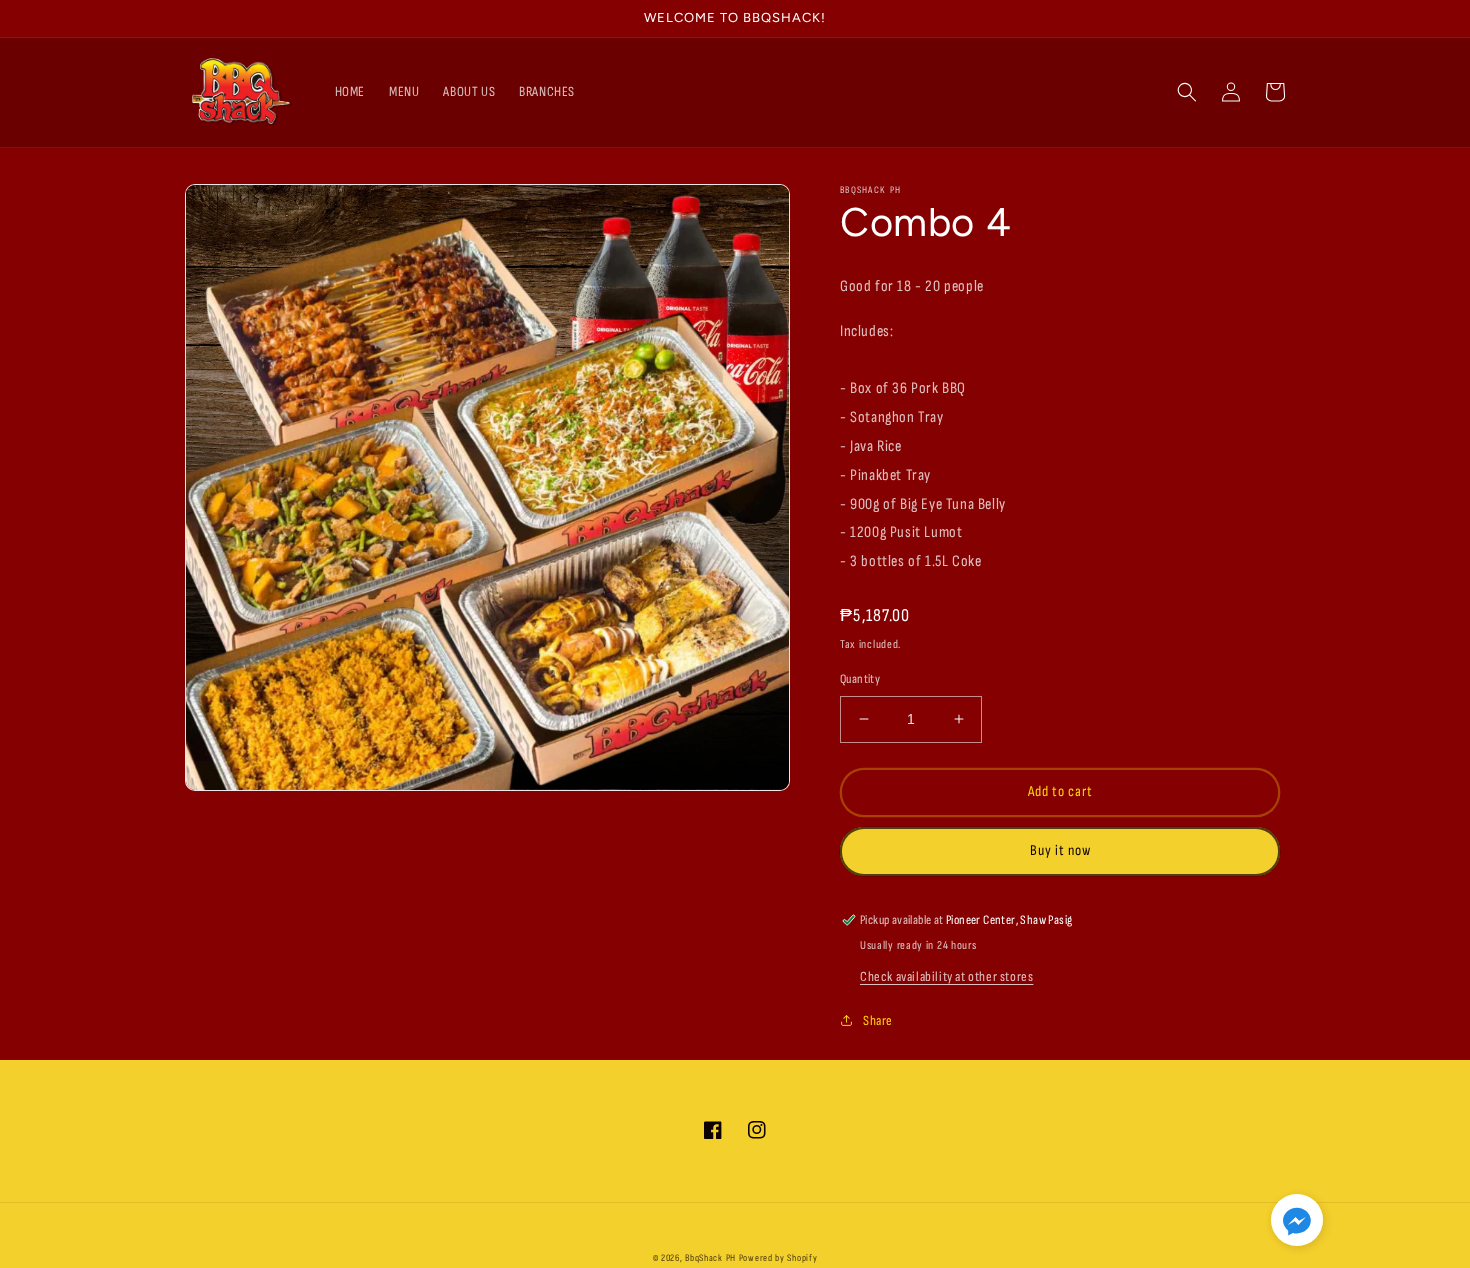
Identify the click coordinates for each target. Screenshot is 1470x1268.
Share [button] (878, 1020)
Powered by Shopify (778, 1258)
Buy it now (1060, 850)
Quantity (860, 679)
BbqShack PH (710, 1258)
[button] (1187, 92)
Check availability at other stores (946, 976)
